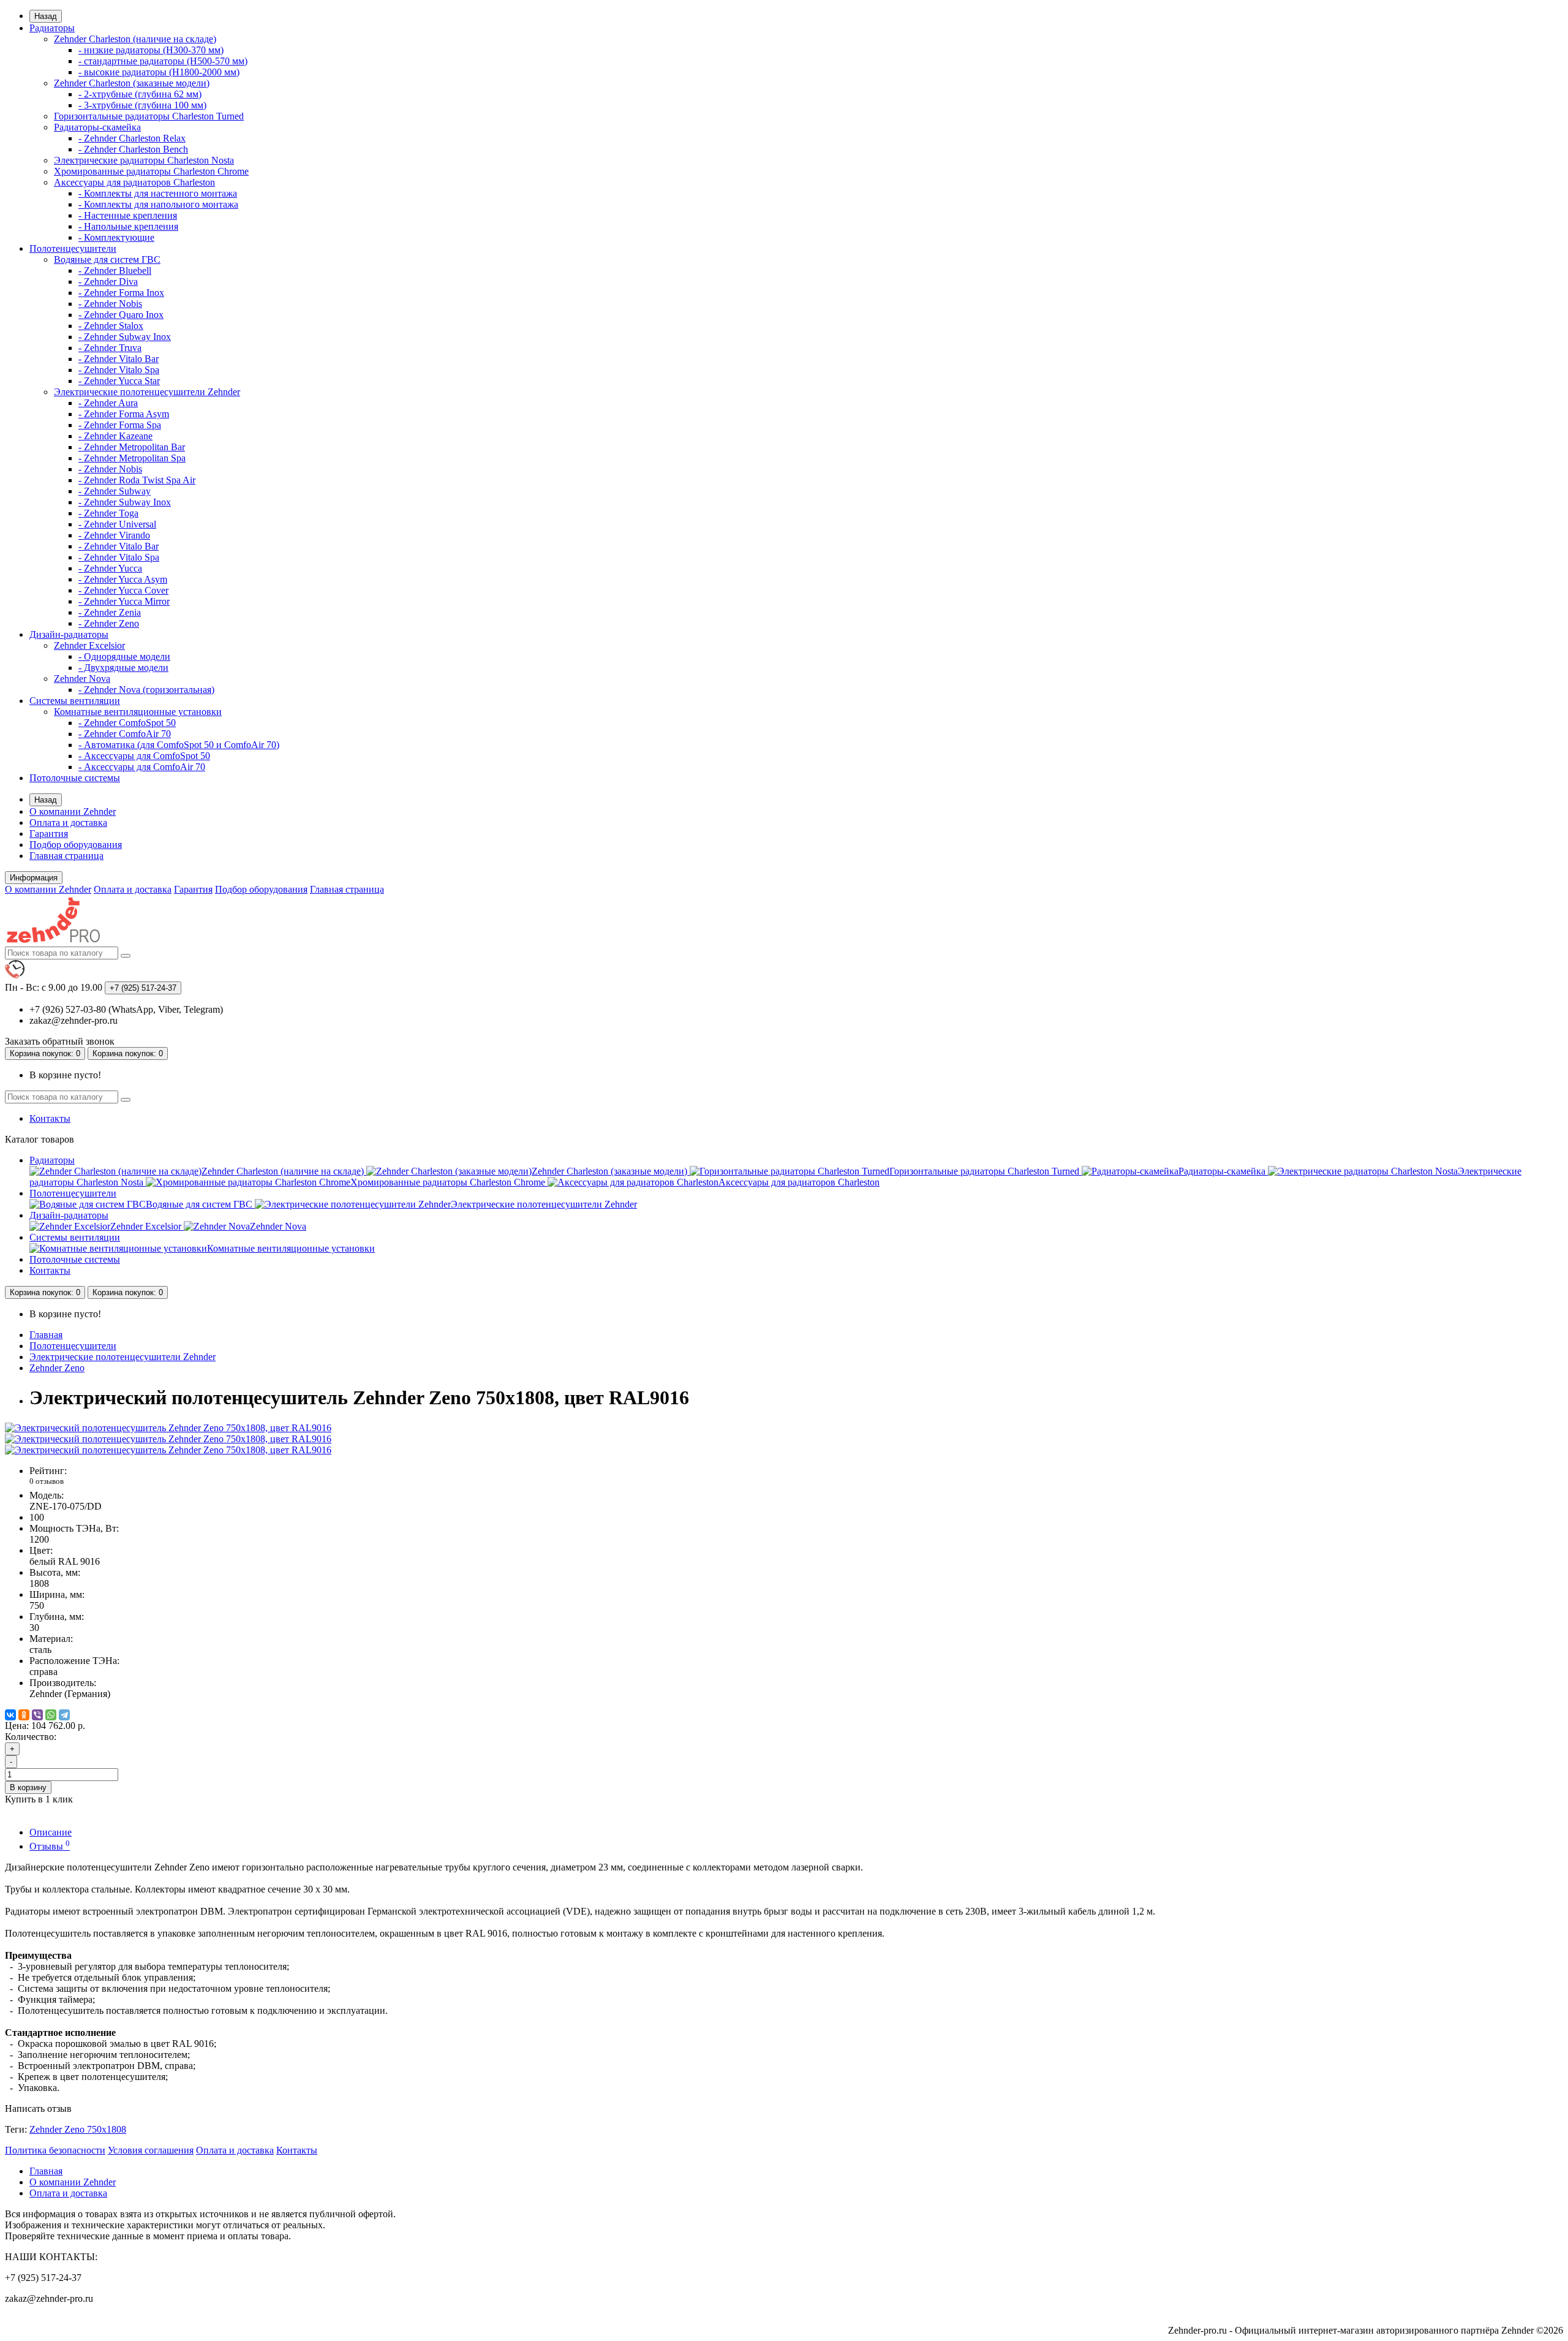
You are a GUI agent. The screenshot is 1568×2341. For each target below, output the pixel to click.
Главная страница (66, 856)
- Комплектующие (116, 237)
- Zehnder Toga (108, 513)
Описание (51, 1832)
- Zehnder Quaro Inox (121, 315)
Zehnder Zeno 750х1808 (78, 2129)
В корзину (28, 1787)
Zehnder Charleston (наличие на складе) (135, 39)
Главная (46, 1335)
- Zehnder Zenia (110, 612)
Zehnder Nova (82, 679)
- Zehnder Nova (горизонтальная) (146, 690)
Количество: (31, 1737)
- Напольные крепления (128, 226)
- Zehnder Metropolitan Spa (132, 458)
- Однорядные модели (124, 656)
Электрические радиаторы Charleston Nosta (144, 160)
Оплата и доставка (68, 823)
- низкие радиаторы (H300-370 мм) (151, 50)
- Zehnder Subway (115, 491)
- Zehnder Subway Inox (125, 337)
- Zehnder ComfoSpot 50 (127, 723)
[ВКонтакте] (10, 1715)
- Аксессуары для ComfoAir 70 (142, 767)
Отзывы (50, 1846)
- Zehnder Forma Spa (120, 425)
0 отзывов (47, 1481)
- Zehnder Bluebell (115, 270)
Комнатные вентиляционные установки (138, 712)
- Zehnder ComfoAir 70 (125, 734)
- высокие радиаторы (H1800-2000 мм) (159, 72)
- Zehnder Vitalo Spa (119, 370)
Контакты (50, 1118)
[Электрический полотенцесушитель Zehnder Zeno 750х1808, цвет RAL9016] (168, 1428)
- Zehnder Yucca (110, 568)
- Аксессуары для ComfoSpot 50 (144, 756)
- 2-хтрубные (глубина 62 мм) (140, 94)
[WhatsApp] (51, 1715)
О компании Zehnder (73, 811)
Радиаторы (52, 28)
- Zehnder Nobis (110, 304)
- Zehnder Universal (117, 524)
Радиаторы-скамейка (97, 127)
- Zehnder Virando (114, 535)
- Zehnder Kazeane (115, 436)
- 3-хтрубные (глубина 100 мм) (142, 105)
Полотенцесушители (73, 248)
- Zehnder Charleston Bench (133, 149)
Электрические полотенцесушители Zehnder (147, 392)
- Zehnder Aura (108, 403)
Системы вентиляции (75, 701)
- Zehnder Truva (110, 348)
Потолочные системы (75, 778)
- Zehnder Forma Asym (124, 414)
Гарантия (49, 834)
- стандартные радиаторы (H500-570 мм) (163, 61)
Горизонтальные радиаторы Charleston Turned (149, 116)
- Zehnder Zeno (109, 623)
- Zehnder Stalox (111, 326)
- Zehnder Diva (108, 282)
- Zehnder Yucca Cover (123, 590)
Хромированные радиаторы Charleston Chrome (151, 171)
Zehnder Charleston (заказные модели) (132, 83)
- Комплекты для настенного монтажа (158, 193)
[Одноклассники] (24, 1715)
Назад (46, 16)
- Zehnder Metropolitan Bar (132, 447)
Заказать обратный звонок (60, 1041)
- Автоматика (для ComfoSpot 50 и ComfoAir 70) (179, 745)
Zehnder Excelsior (89, 645)
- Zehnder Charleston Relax (132, 138)
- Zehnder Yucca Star (119, 381)
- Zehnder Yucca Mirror (124, 601)
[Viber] (37, 1715)
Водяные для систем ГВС (107, 259)
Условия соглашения (151, 2150)
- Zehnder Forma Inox (121, 293)
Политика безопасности (55, 2150)
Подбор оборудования (76, 845)
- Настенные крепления (128, 215)
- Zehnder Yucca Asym (123, 579)
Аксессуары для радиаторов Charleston (134, 182)
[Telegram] (64, 1715)
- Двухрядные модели (123, 668)
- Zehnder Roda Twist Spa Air (137, 480)
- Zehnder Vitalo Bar (119, 359)
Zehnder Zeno (57, 1368)
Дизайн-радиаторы (69, 634)
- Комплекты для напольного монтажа (158, 204)
